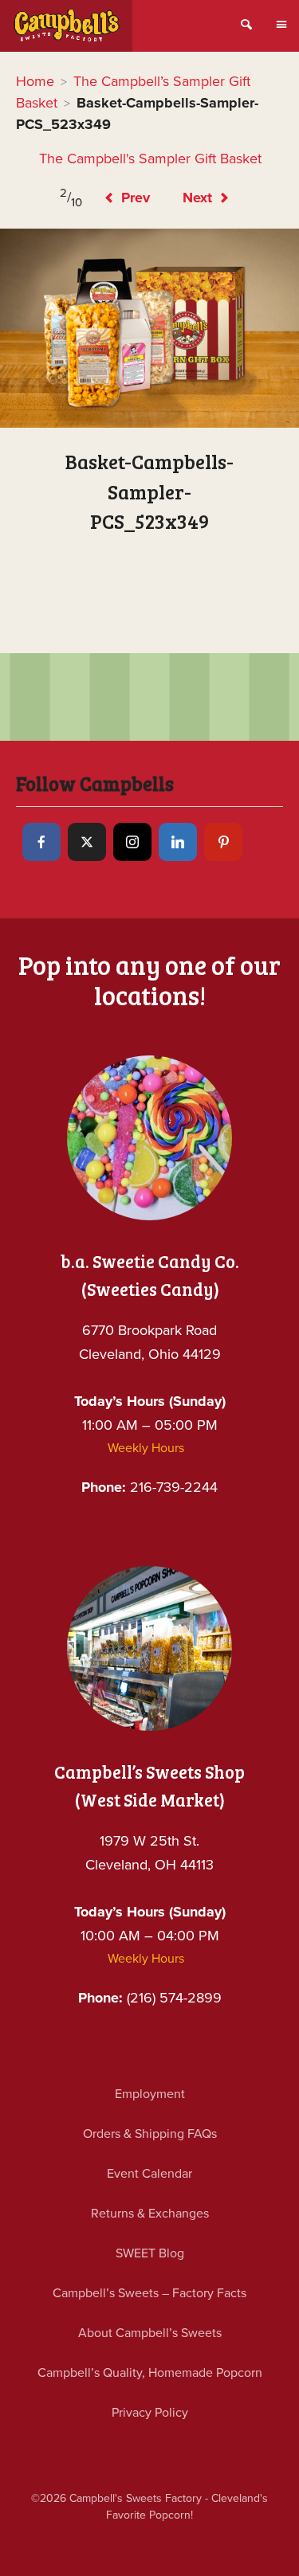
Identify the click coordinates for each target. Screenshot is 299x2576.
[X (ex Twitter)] (87, 842)
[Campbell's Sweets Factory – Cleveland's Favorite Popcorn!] (66, 26)
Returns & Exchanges (150, 2214)
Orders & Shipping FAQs (150, 2134)
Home (35, 81)
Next (199, 198)
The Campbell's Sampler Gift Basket (150, 159)
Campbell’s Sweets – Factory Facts (149, 2293)
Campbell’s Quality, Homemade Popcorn (150, 2373)
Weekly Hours (146, 1448)
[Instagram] (132, 842)
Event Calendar (149, 2174)
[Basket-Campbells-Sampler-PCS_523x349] (149, 328)
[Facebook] (41, 842)
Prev (134, 198)
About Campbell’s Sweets (150, 2333)
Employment (150, 2094)
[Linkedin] (178, 842)
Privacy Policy (150, 2413)
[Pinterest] (223, 842)
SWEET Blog (150, 2253)
